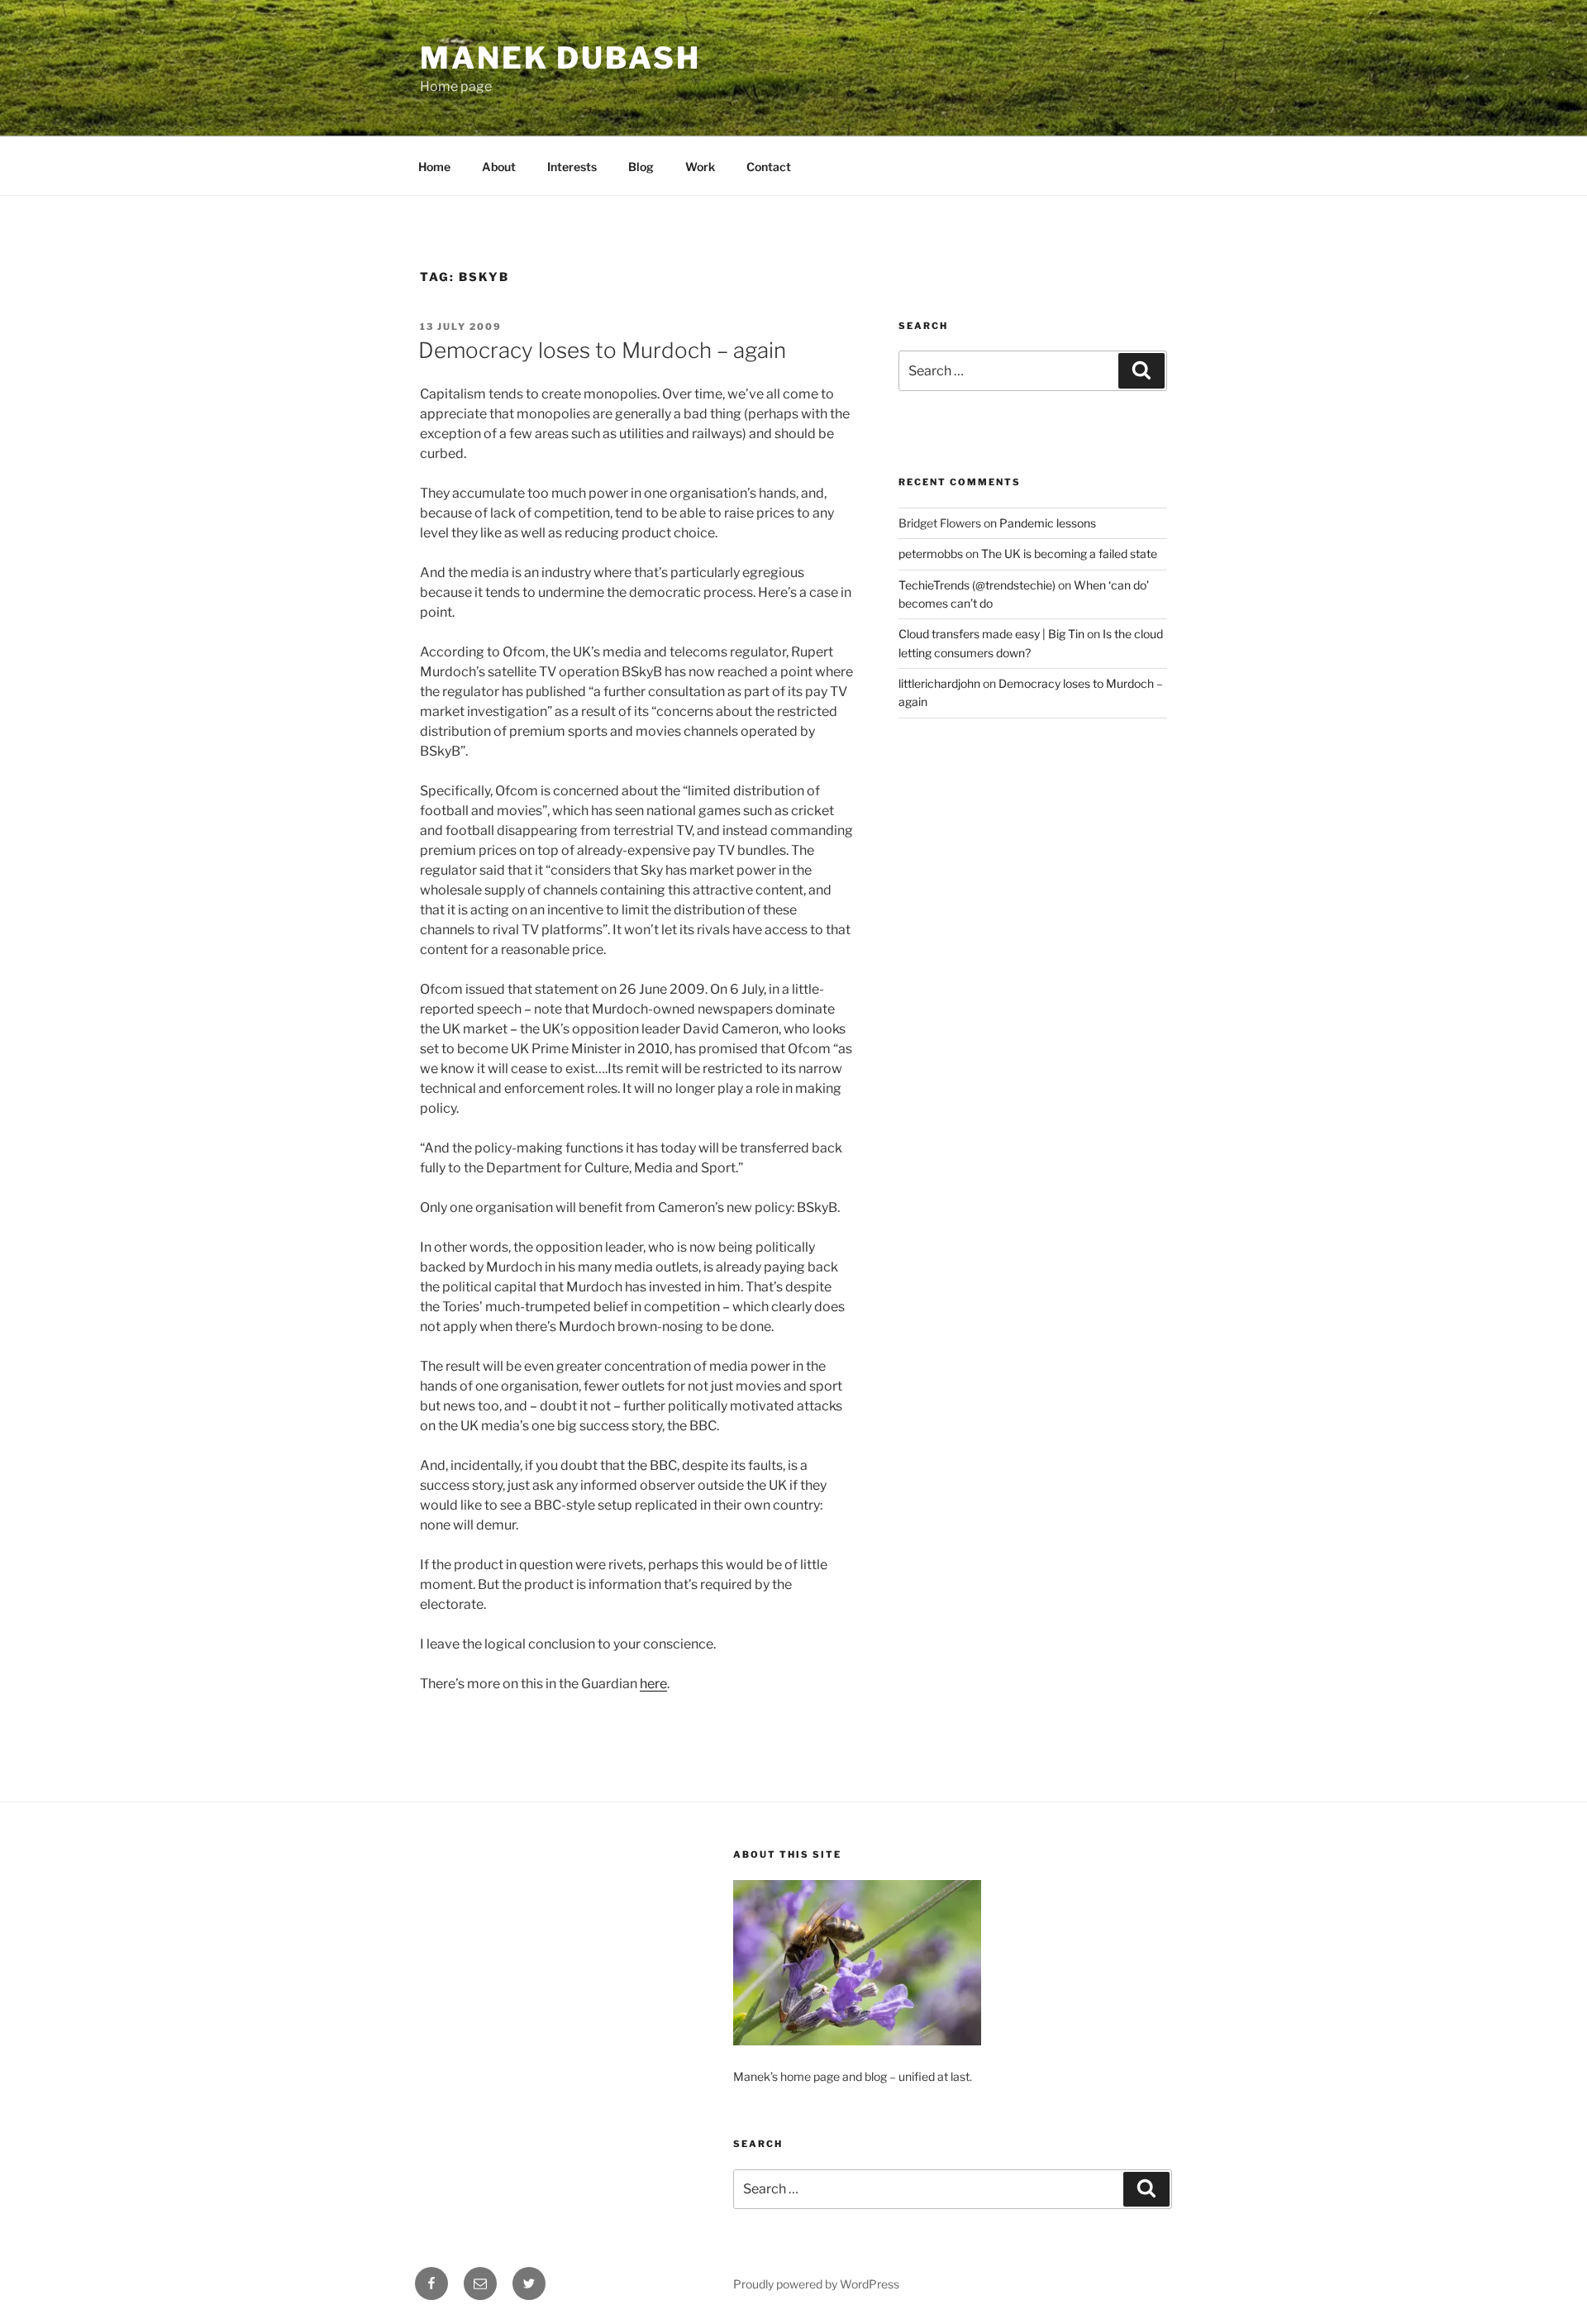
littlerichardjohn (939, 683)
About (499, 167)
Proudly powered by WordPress (816, 2284)
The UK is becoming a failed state (1069, 554)
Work (700, 167)
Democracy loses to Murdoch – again (602, 350)
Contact (769, 167)
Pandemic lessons (1048, 523)
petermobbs (931, 554)
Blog (641, 167)
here (653, 1684)
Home (434, 167)
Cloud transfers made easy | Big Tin (991, 634)
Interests (572, 167)
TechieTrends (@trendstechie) (977, 585)
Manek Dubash (560, 58)
